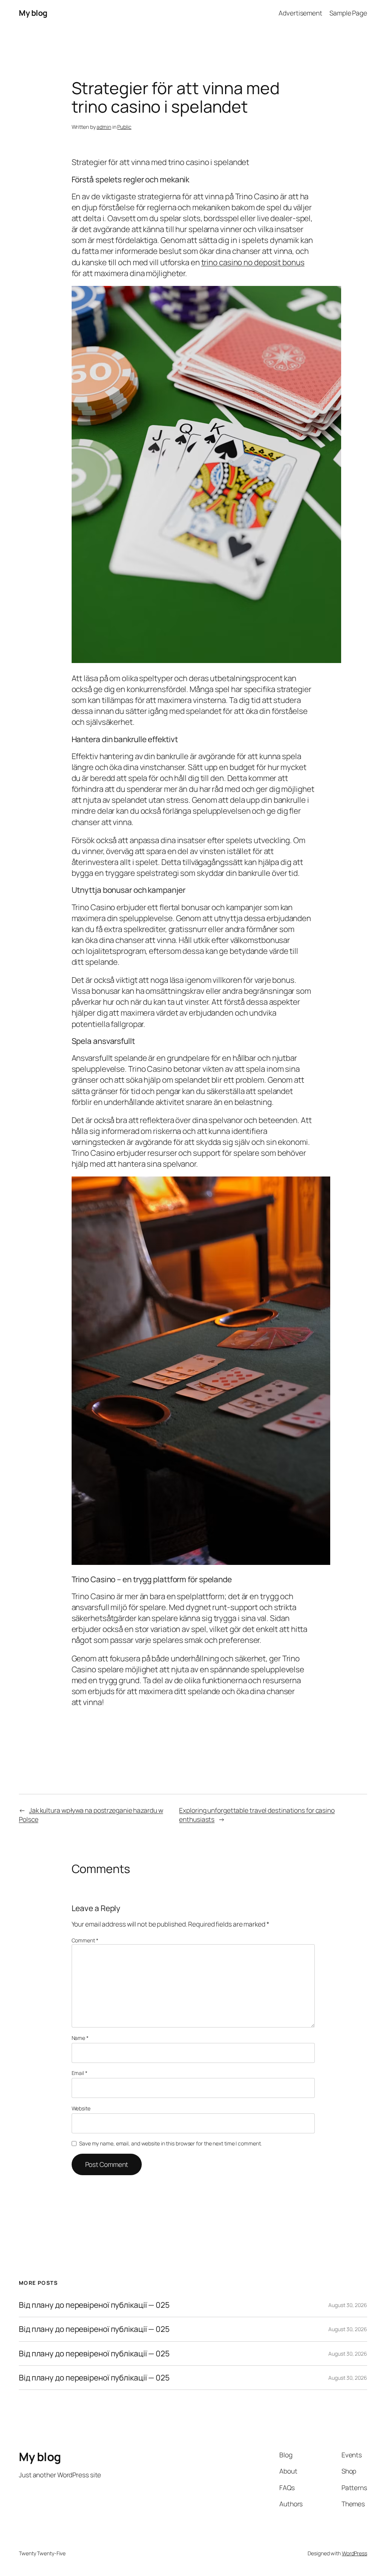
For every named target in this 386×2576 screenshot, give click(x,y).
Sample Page (348, 13)
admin (104, 127)
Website (81, 2108)
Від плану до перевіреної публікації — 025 (94, 2305)
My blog (33, 13)
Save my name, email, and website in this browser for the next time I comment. (170, 2143)
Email (80, 2073)
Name (80, 2038)
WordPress (355, 2553)
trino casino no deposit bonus (253, 262)
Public (124, 127)
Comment (85, 1940)
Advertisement (300, 13)
